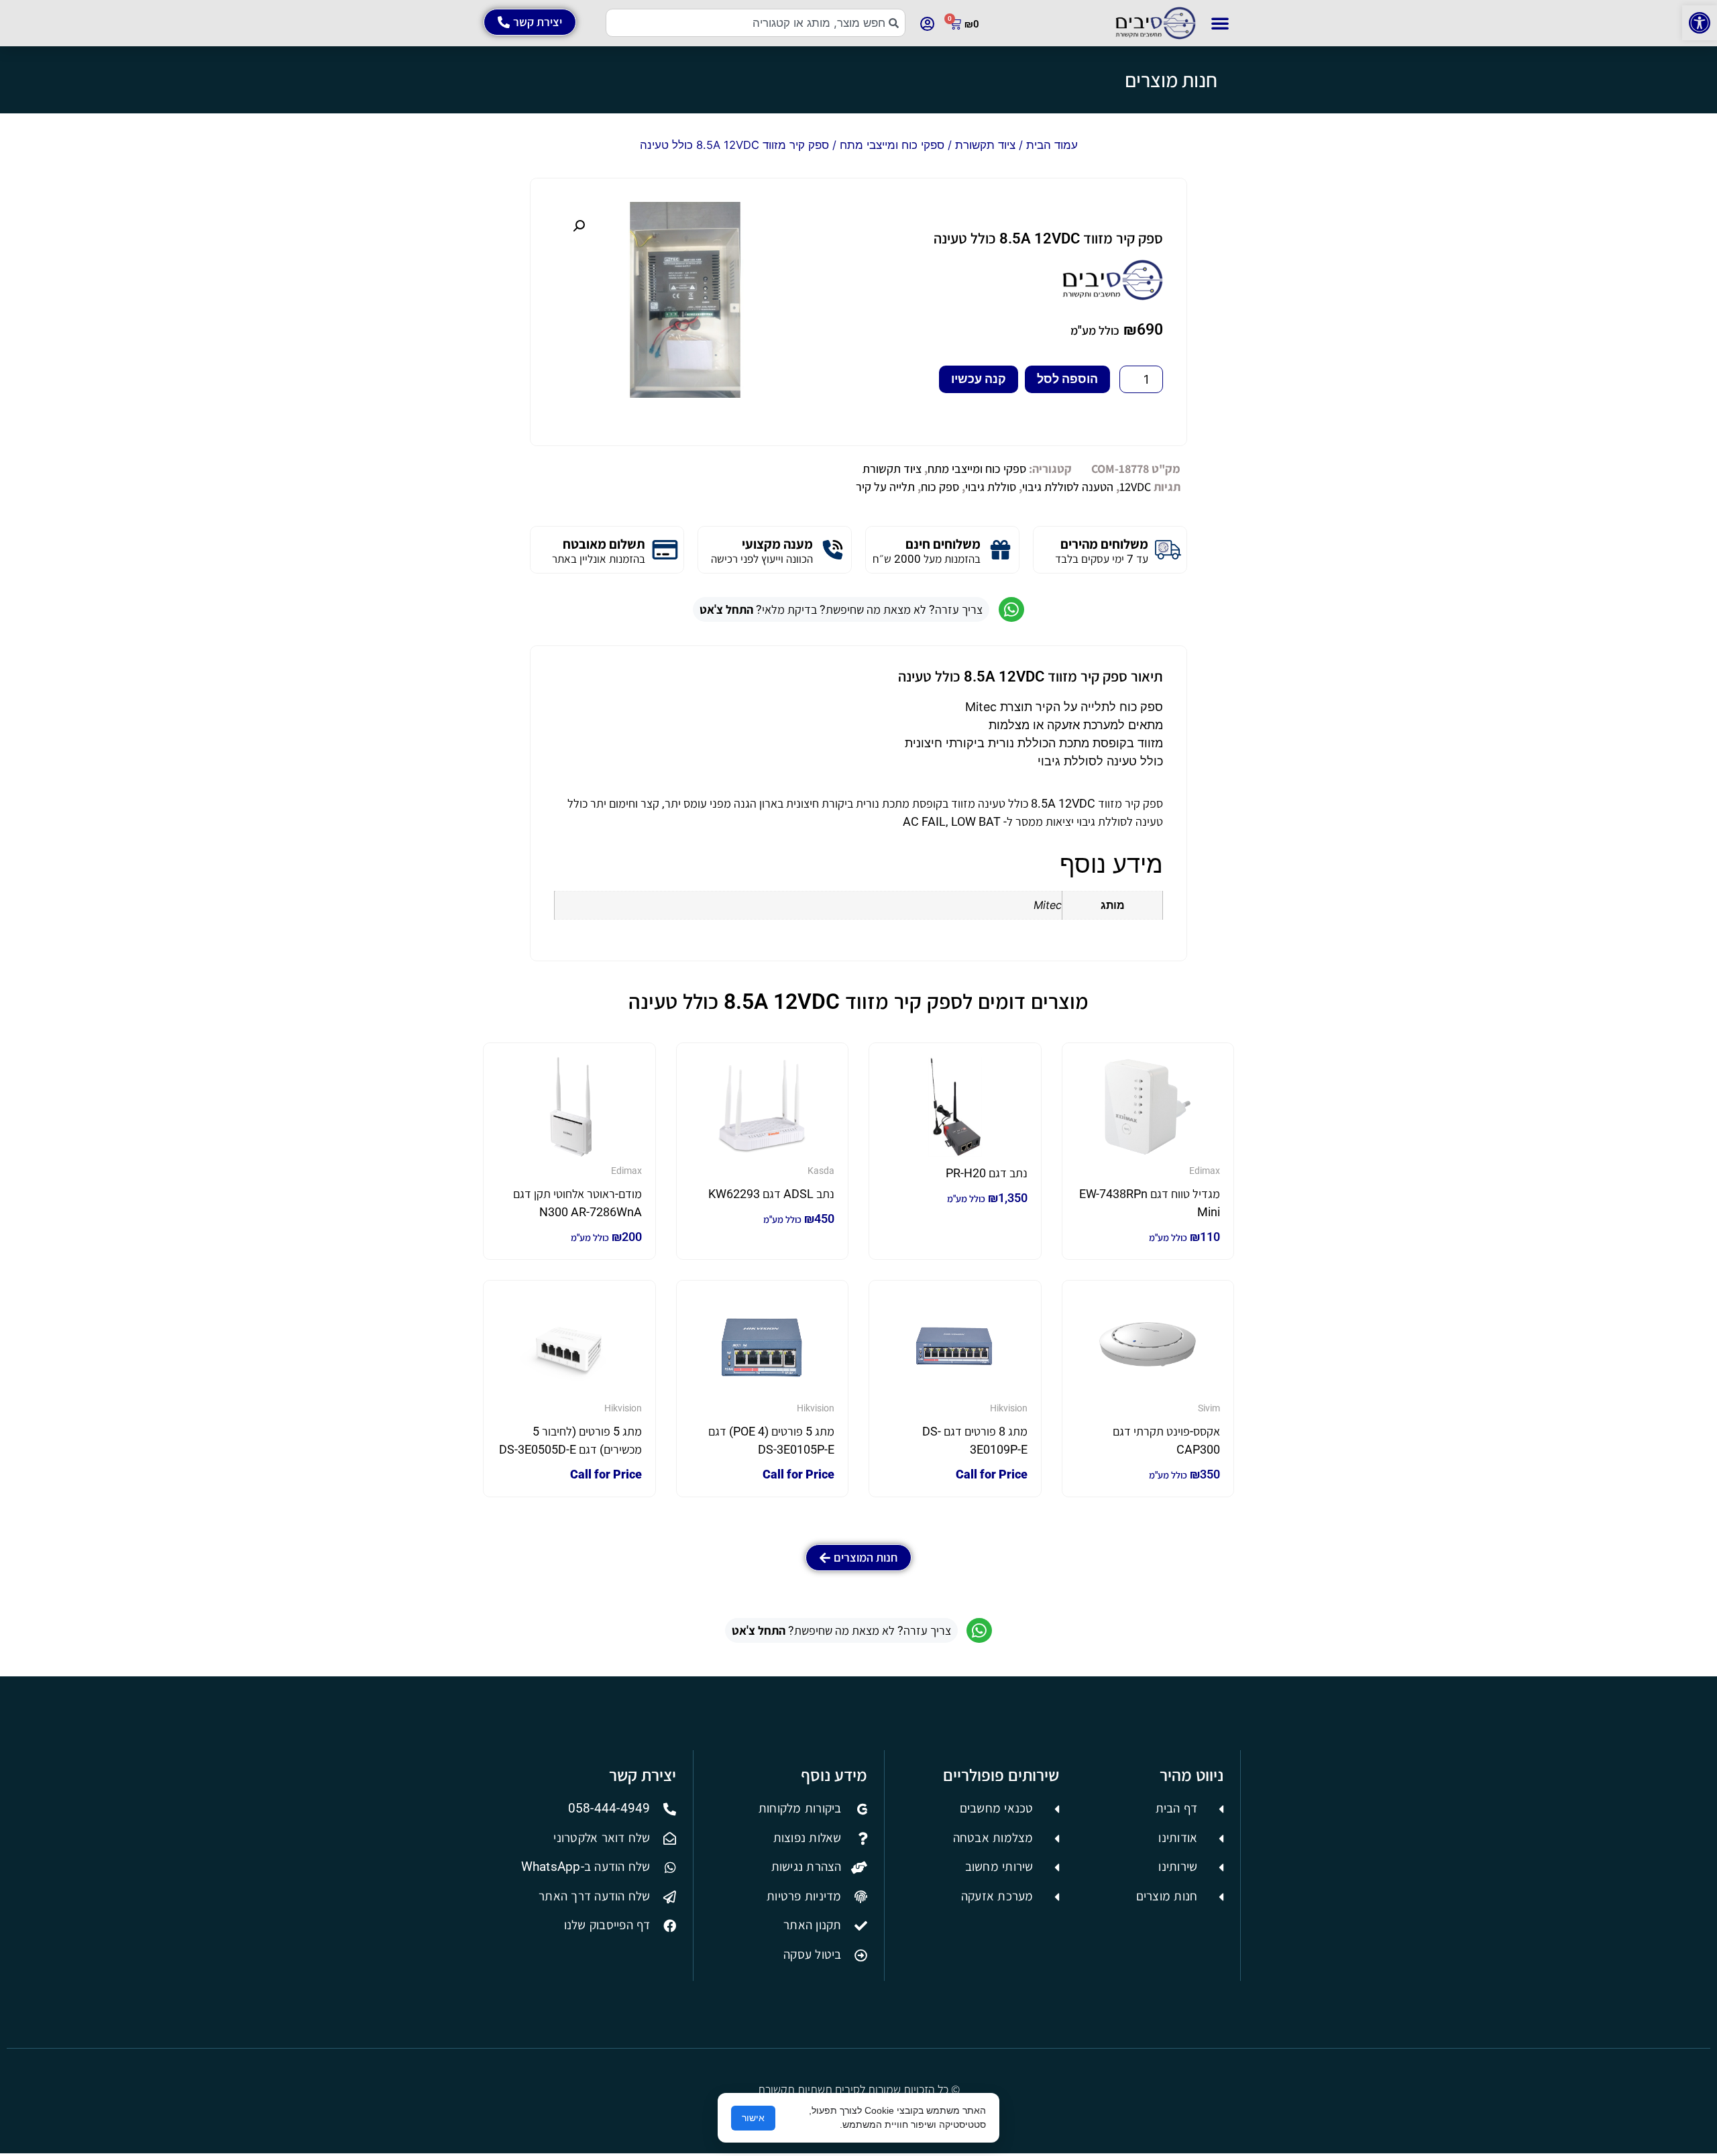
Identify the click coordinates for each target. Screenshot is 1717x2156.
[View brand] (1113, 296)
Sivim (1209, 1408)
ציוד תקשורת (985, 145)
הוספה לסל (1067, 379)
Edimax (1205, 1171)
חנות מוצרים (1171, 80)
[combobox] (756, 23)
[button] (1700, 23)
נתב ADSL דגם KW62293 (771, 1194)
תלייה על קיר (885, 487)
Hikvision (1009, 1408)
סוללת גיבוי (991, 487)
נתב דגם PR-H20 (987, 1173)
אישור (753, 2118)
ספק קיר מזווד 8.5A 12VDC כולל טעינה (1048, 238)
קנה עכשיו (979, 379)
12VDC (1135, 487)
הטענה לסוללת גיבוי (1068, 487)
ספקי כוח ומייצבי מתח (892, 145)
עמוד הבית (1052, 145)
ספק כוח (940, 487)
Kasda (821, 1171)
